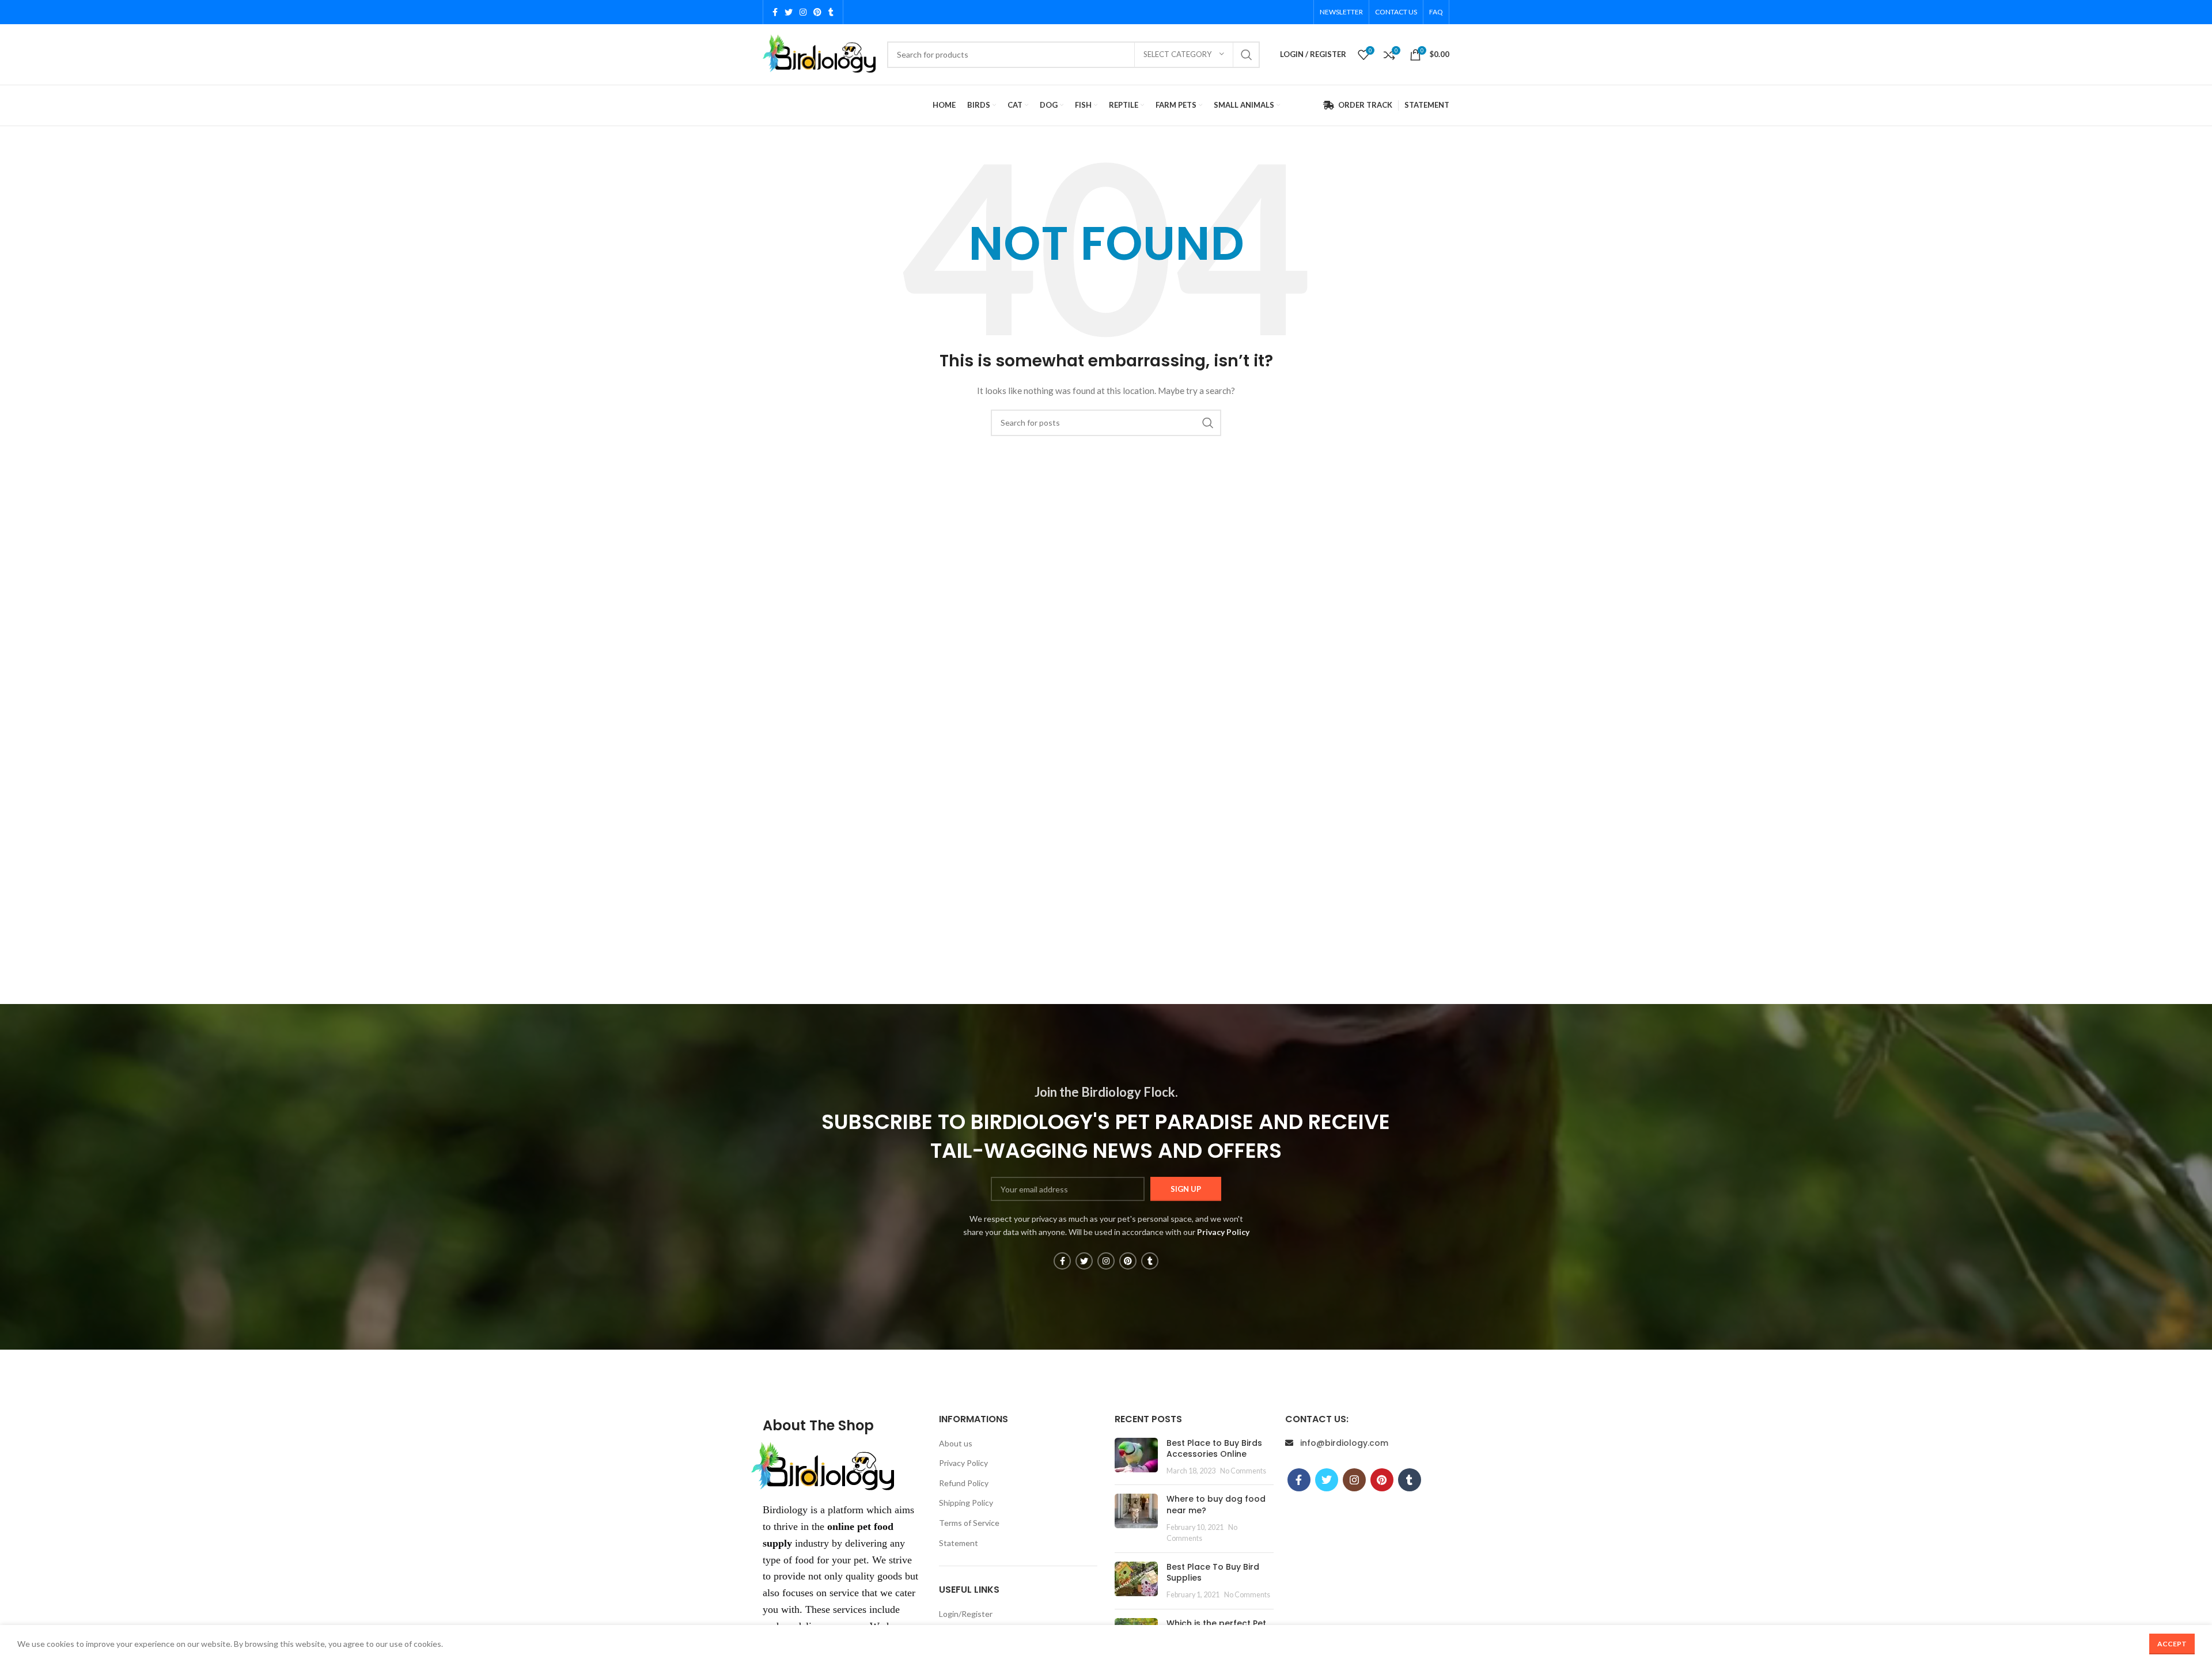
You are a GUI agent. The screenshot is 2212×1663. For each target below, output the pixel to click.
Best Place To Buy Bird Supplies (1213, 1573)
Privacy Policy (963, 1463)
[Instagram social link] (803, 12)
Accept (2172, 1644)
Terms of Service (969, 1523)
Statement (959, 1543)
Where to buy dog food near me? (1216, 1505)
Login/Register (966, 1614)
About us (956, 1443)
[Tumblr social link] (831, 12)
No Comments (1243, 1471)
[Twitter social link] (789, 12)
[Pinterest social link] (817, 12)
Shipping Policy (966, 1503)
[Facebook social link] (775, 12)
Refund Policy (964, 1483)
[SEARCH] (1247, 55)
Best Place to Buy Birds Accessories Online (1214, 1449)
